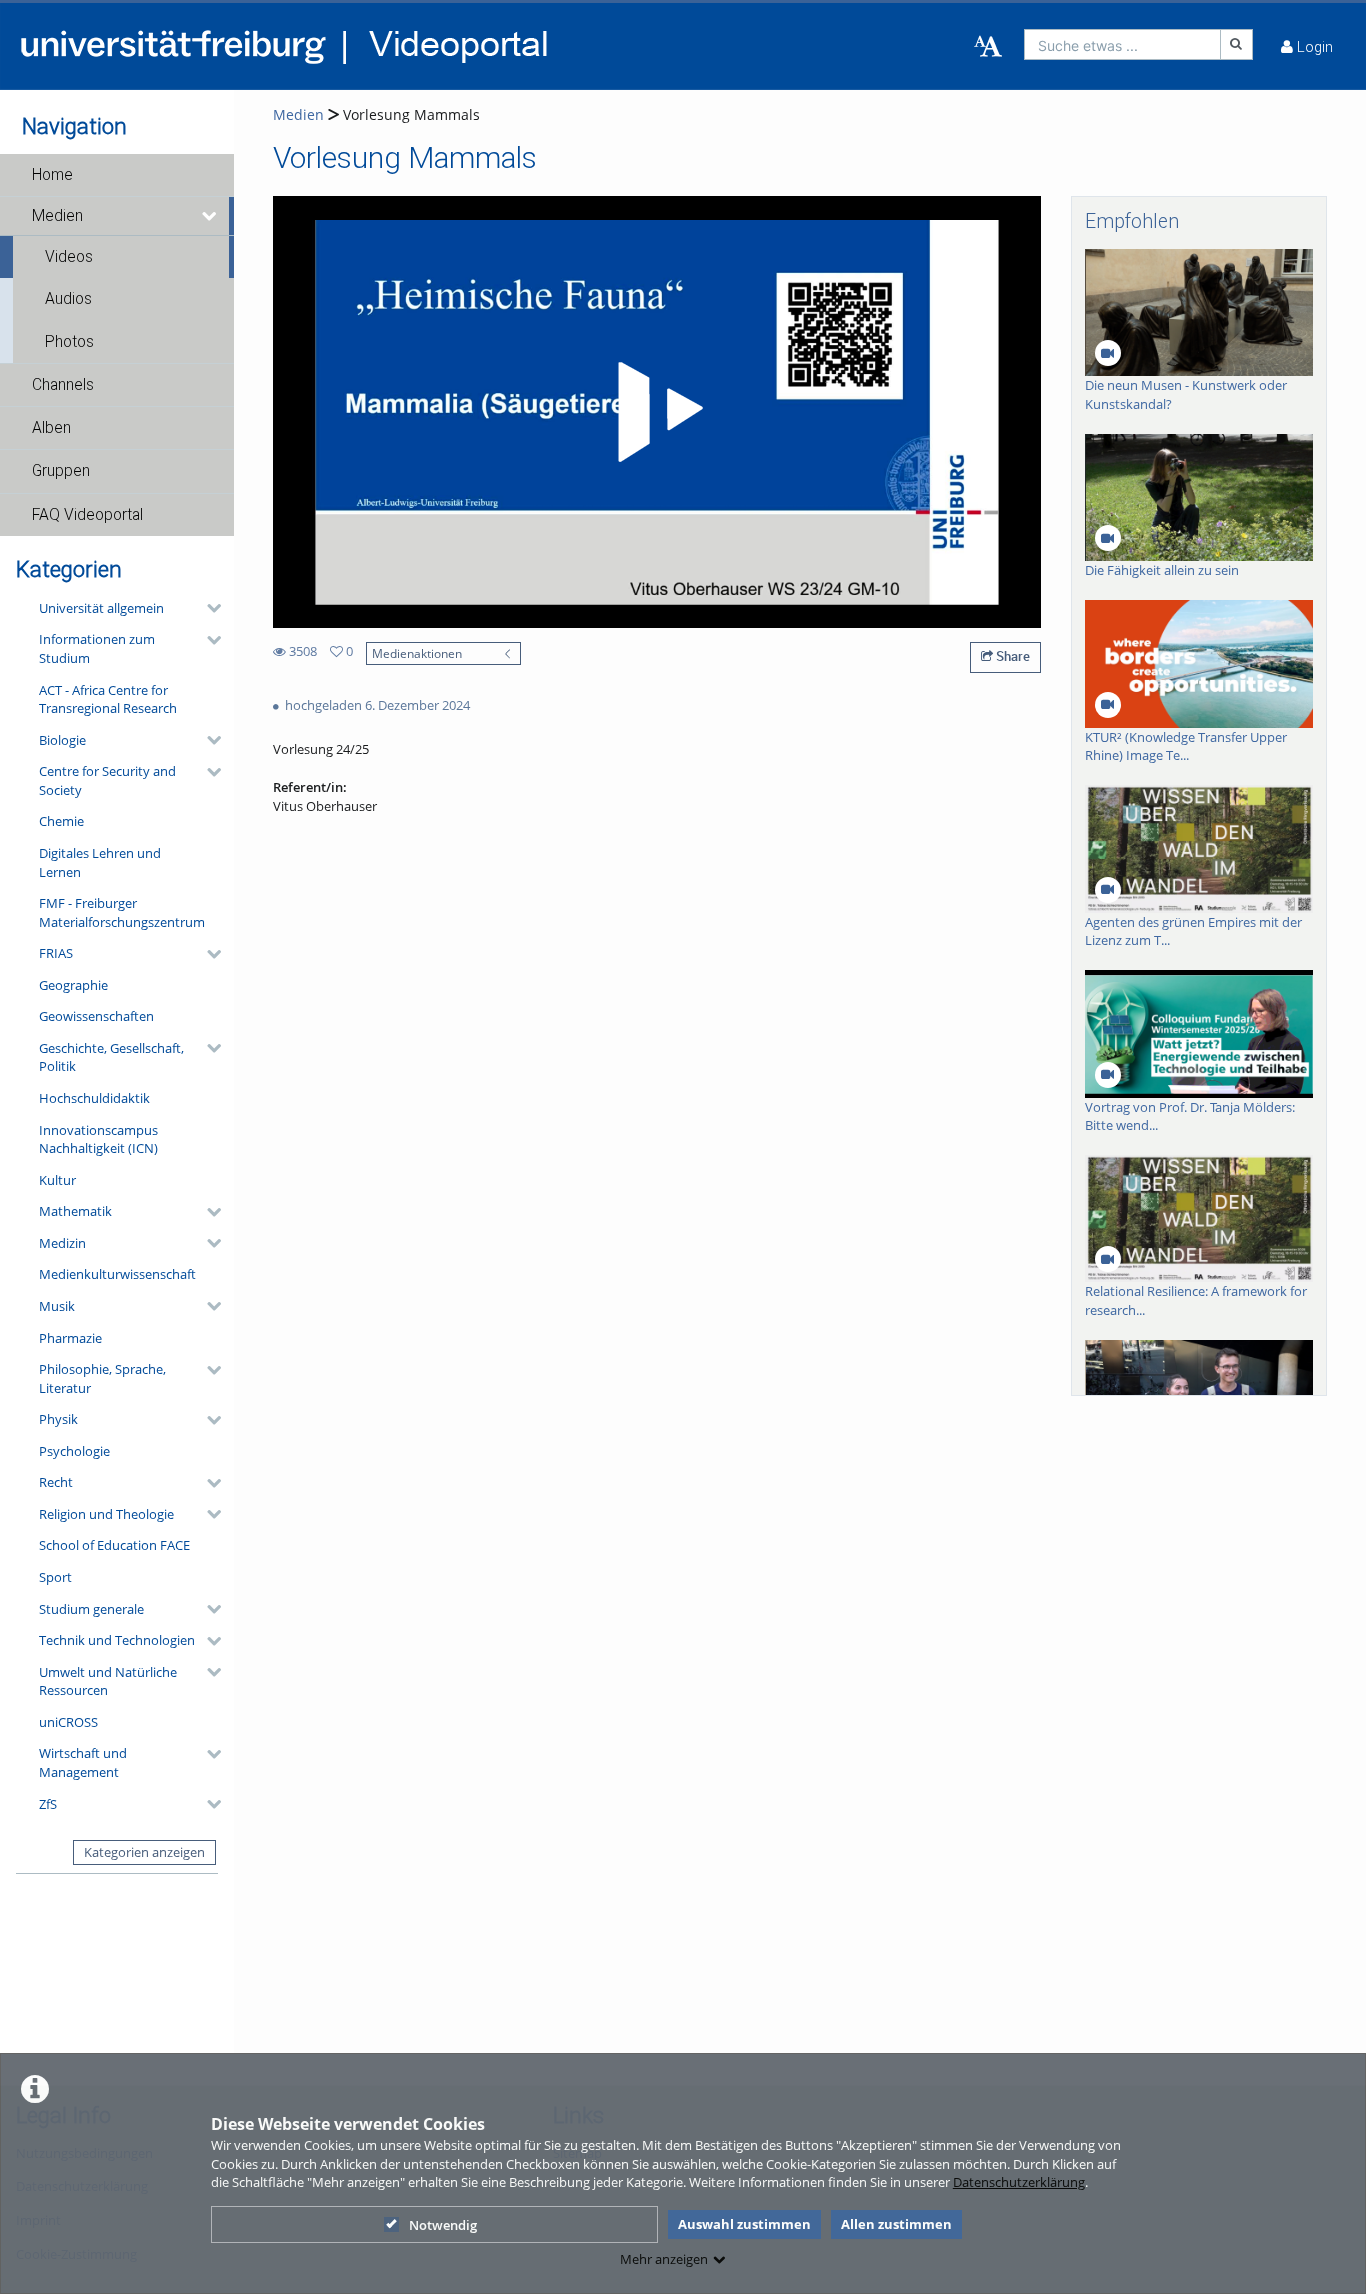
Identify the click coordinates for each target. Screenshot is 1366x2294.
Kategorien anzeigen (144, 1852)
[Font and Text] (988, 47)
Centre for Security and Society (107, 780)
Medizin (62, 1243)
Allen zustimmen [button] (896, 2224)
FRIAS (56, 953)
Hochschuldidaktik (94, 1098)
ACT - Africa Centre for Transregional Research (108, 699)
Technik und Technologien (117, 1640)
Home (52, 175)
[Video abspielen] (657, 412)
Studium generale (91, 1609)
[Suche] (1237, 44)
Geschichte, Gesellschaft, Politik (111, 1057)
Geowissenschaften (96, 1016)
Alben (51, 428)
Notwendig (443, 2225)
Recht (56, 1482)
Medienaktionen (417, 653)
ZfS (48, 1804)
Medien (57, 216)
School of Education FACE (114, 1545)
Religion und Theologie (106, 1514)
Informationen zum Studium (97, 648)
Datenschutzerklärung (1019, 2182)
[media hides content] (210, 216)
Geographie (73, 985)
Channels (63, 385)
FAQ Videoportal (87, 515)
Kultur (57, 1180)
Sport (55, 1577)
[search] (1122, 44)
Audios (68, 299)
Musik (57, 1306)
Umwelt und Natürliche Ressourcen (108, 1681)
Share (1011, 656)
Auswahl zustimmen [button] (744, 2224)
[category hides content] (208, 608)
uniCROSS (68, 1722)
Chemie (61, 821)
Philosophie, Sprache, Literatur (102, 1378)
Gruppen (61, 471)
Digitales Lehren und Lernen (100, 862)
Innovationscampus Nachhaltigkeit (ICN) (98, 1139)
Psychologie (74, 1451)
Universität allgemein (101, 608)
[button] (117, 175)
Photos (69, 342)
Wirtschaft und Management (83, 1762)
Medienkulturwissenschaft (117, 1274)
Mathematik (75, 1211)
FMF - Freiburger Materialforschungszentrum (122, 912)
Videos (69, 257)
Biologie (62, 740)
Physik (58, 1419)
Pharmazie (70, 1338)
